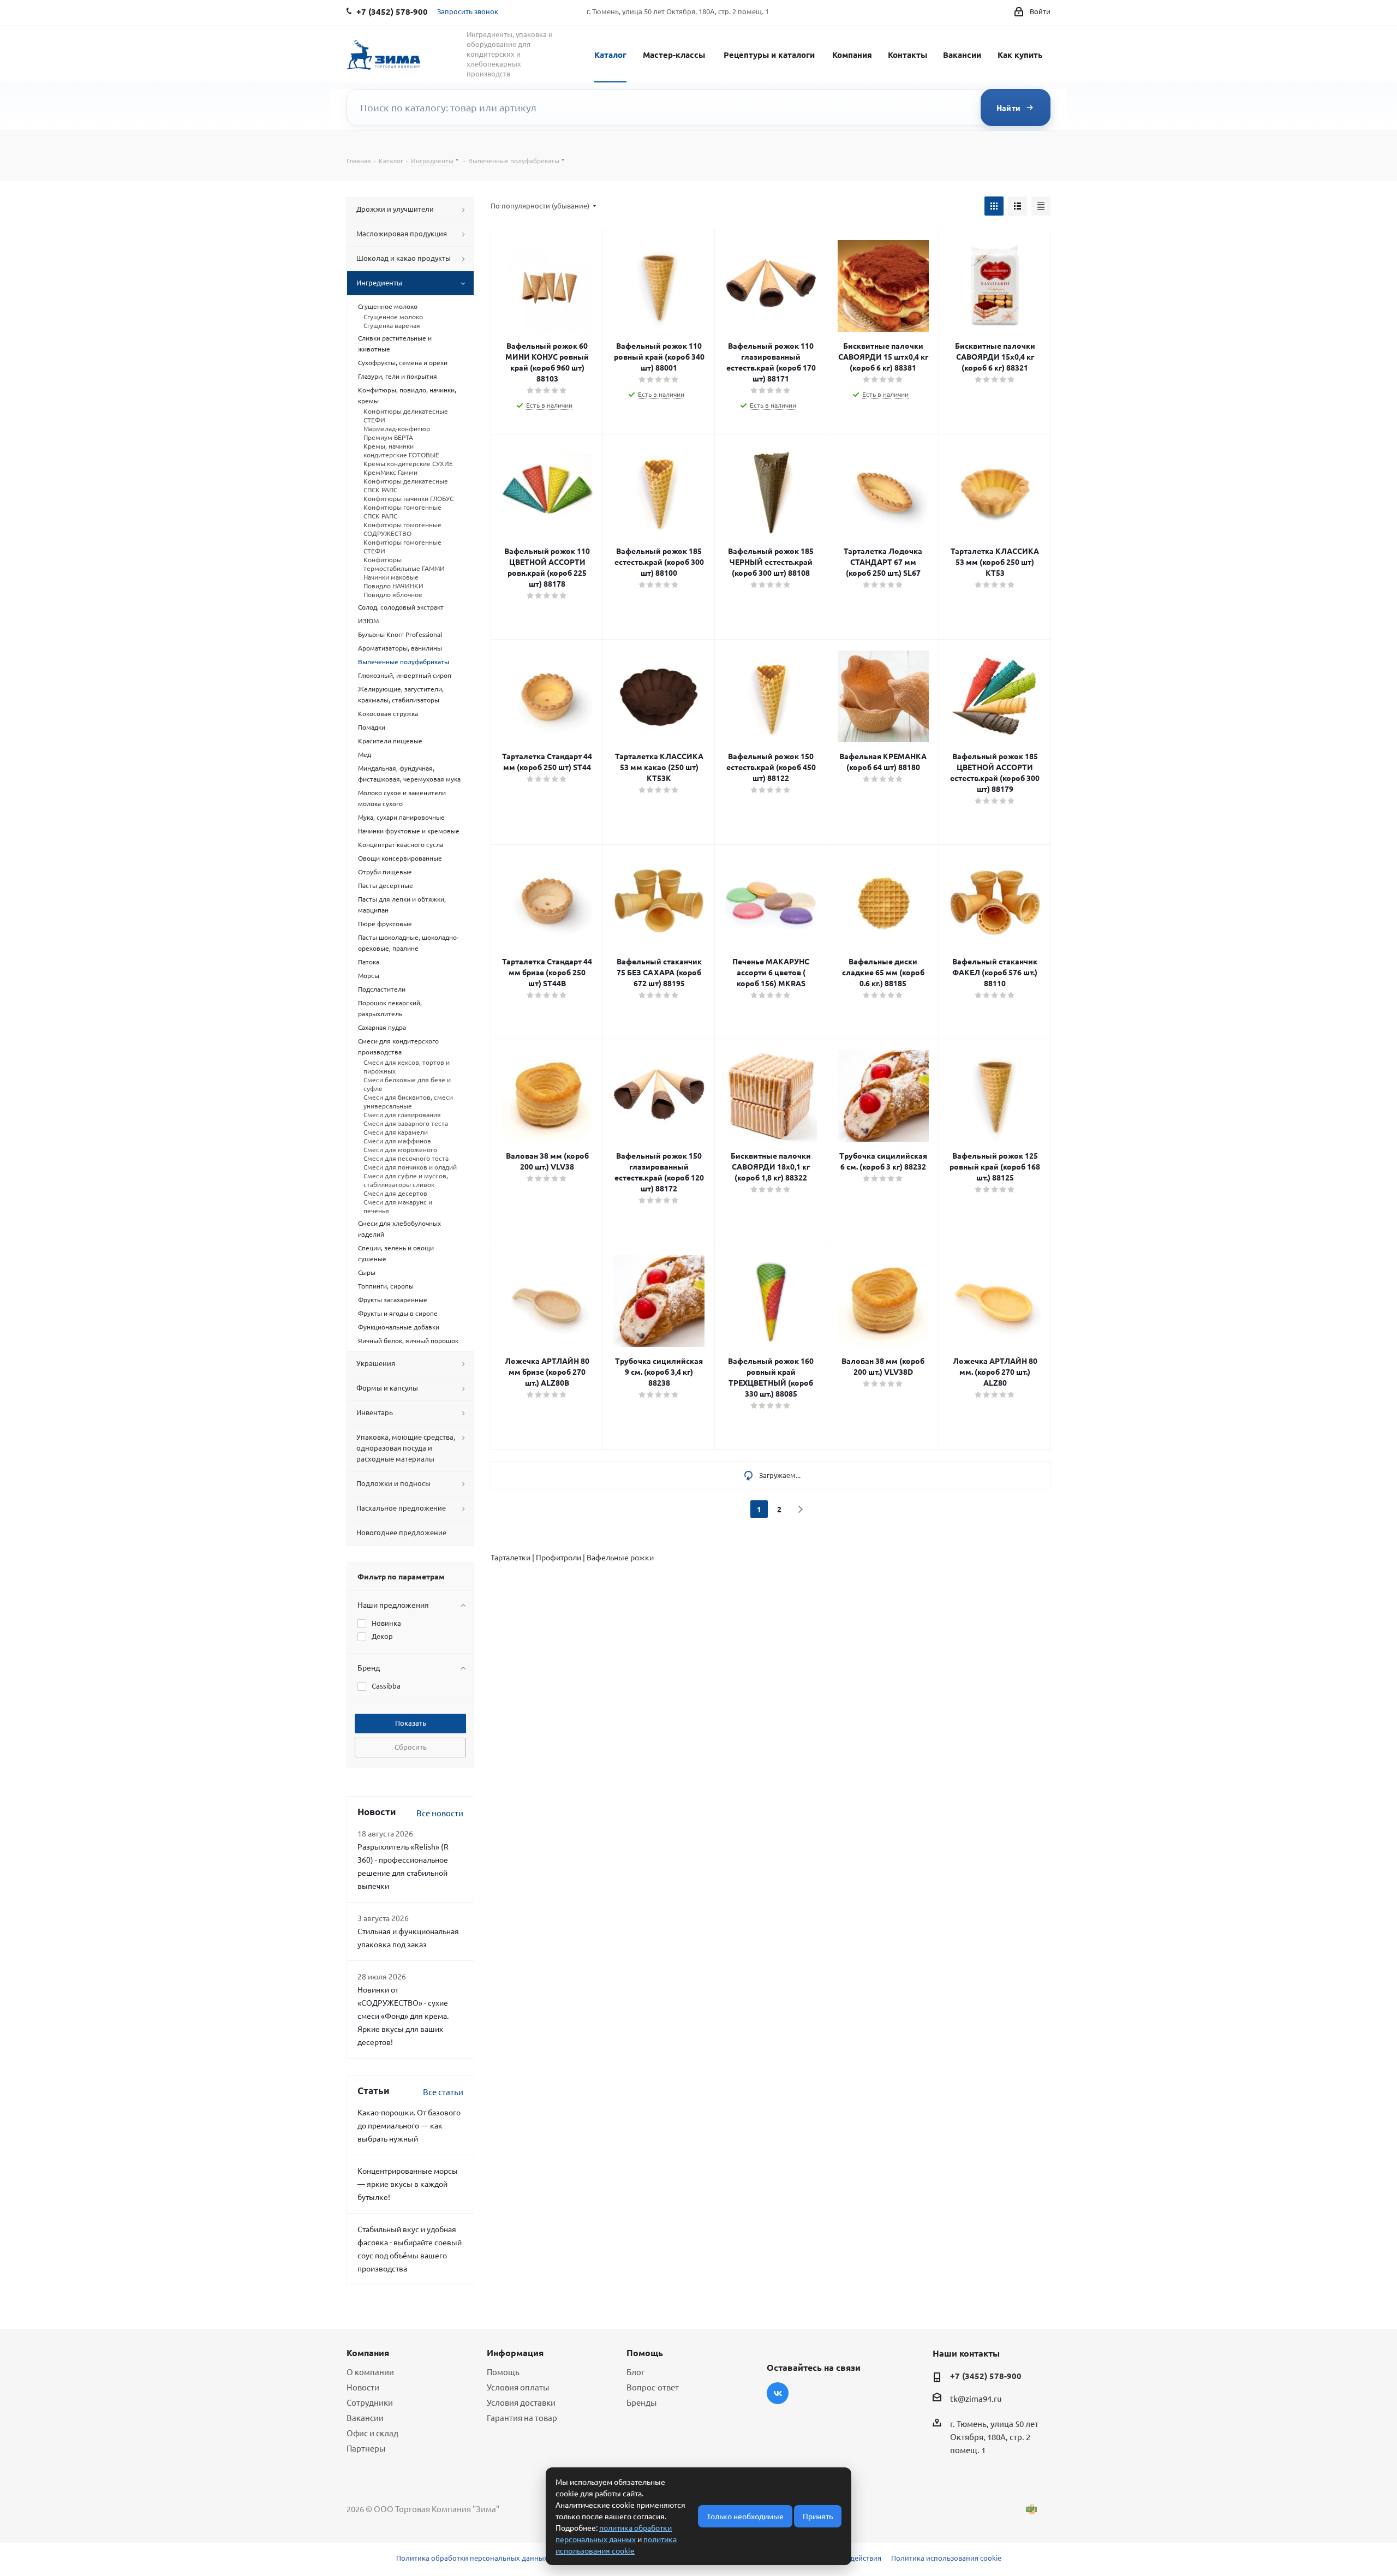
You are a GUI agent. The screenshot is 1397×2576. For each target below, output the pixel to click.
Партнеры (366, 2448)
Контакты (908, 55)
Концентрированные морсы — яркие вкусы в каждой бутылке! (408, 2184)
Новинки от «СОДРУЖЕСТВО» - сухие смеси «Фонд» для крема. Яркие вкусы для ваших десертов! (403, 2016)
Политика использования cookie (946, 2558)
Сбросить (411, 1747)
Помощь (503, 2372)
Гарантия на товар (522, 2417)
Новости (363, 2387)
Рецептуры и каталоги (769, 55)
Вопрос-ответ (653, 2387)
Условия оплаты (518, 2387)
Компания (852, 55)
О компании (370, 2372)
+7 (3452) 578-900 (986, 2376)
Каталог (610, 55)
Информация (515, 2353)
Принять (818, 2516)
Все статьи (443, 2092)
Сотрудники (370, 2402)
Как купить (1020, 55)
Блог (635, 2372)
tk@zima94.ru (976, 2398)
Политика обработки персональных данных (472, 2558)
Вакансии (962, 55)
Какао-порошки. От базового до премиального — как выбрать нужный (409, 2125)
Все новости (440, 1813)
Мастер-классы (674, 55)
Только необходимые (745, 2516)
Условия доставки (521, 2402)
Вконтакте (778, 2393)
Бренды (641, 2402)
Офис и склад (372, 2433)
